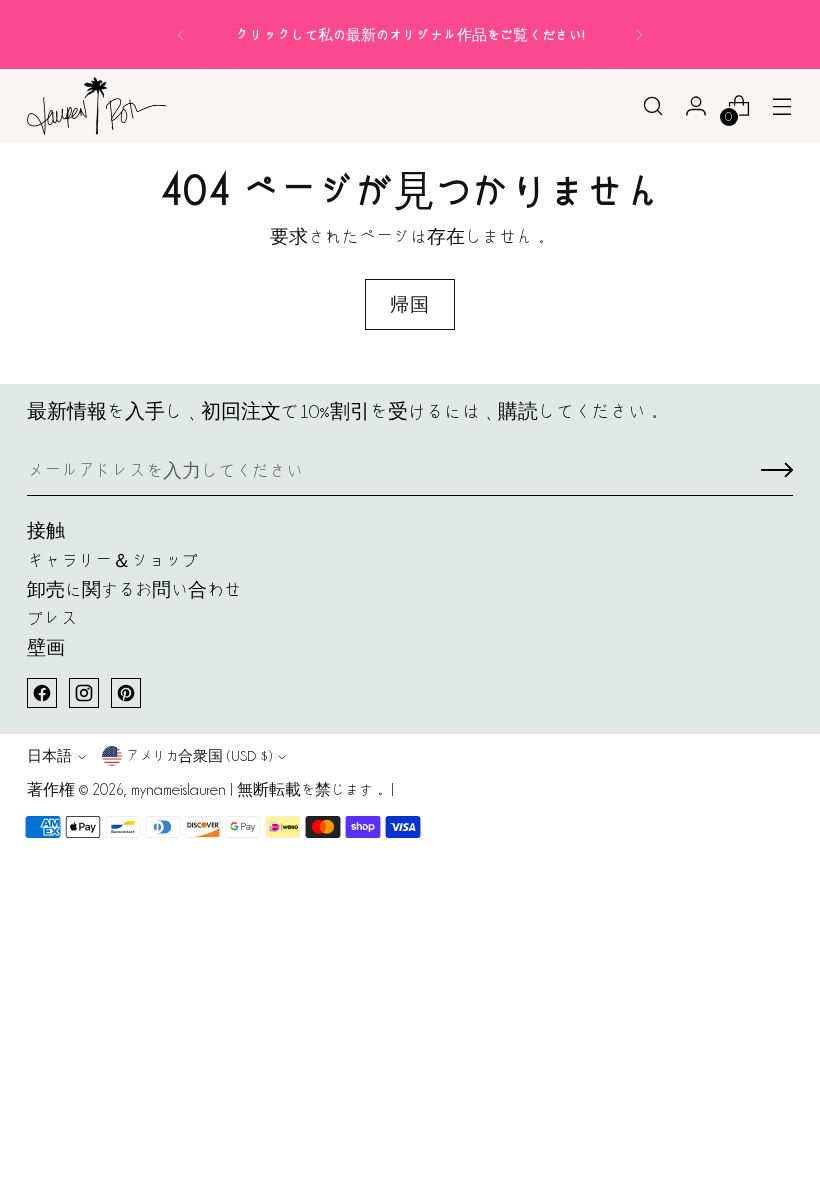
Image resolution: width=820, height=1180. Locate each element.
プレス (52, 618)
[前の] (181, 34)
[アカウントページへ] (696, 106)
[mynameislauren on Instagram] (84, 693)
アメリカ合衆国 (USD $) (199, 755)
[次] (639, 34)
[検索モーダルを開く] (653, 106)
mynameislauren (178, 790)
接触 (46, 530)
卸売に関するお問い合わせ (134, 589)
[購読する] (777, 471)
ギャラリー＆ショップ (113, 560)
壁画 (46, 647)
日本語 (49, 755)
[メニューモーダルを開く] (782, 106)
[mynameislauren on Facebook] (42, 693)
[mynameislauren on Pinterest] (126, 693)
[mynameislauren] (97, 106)
